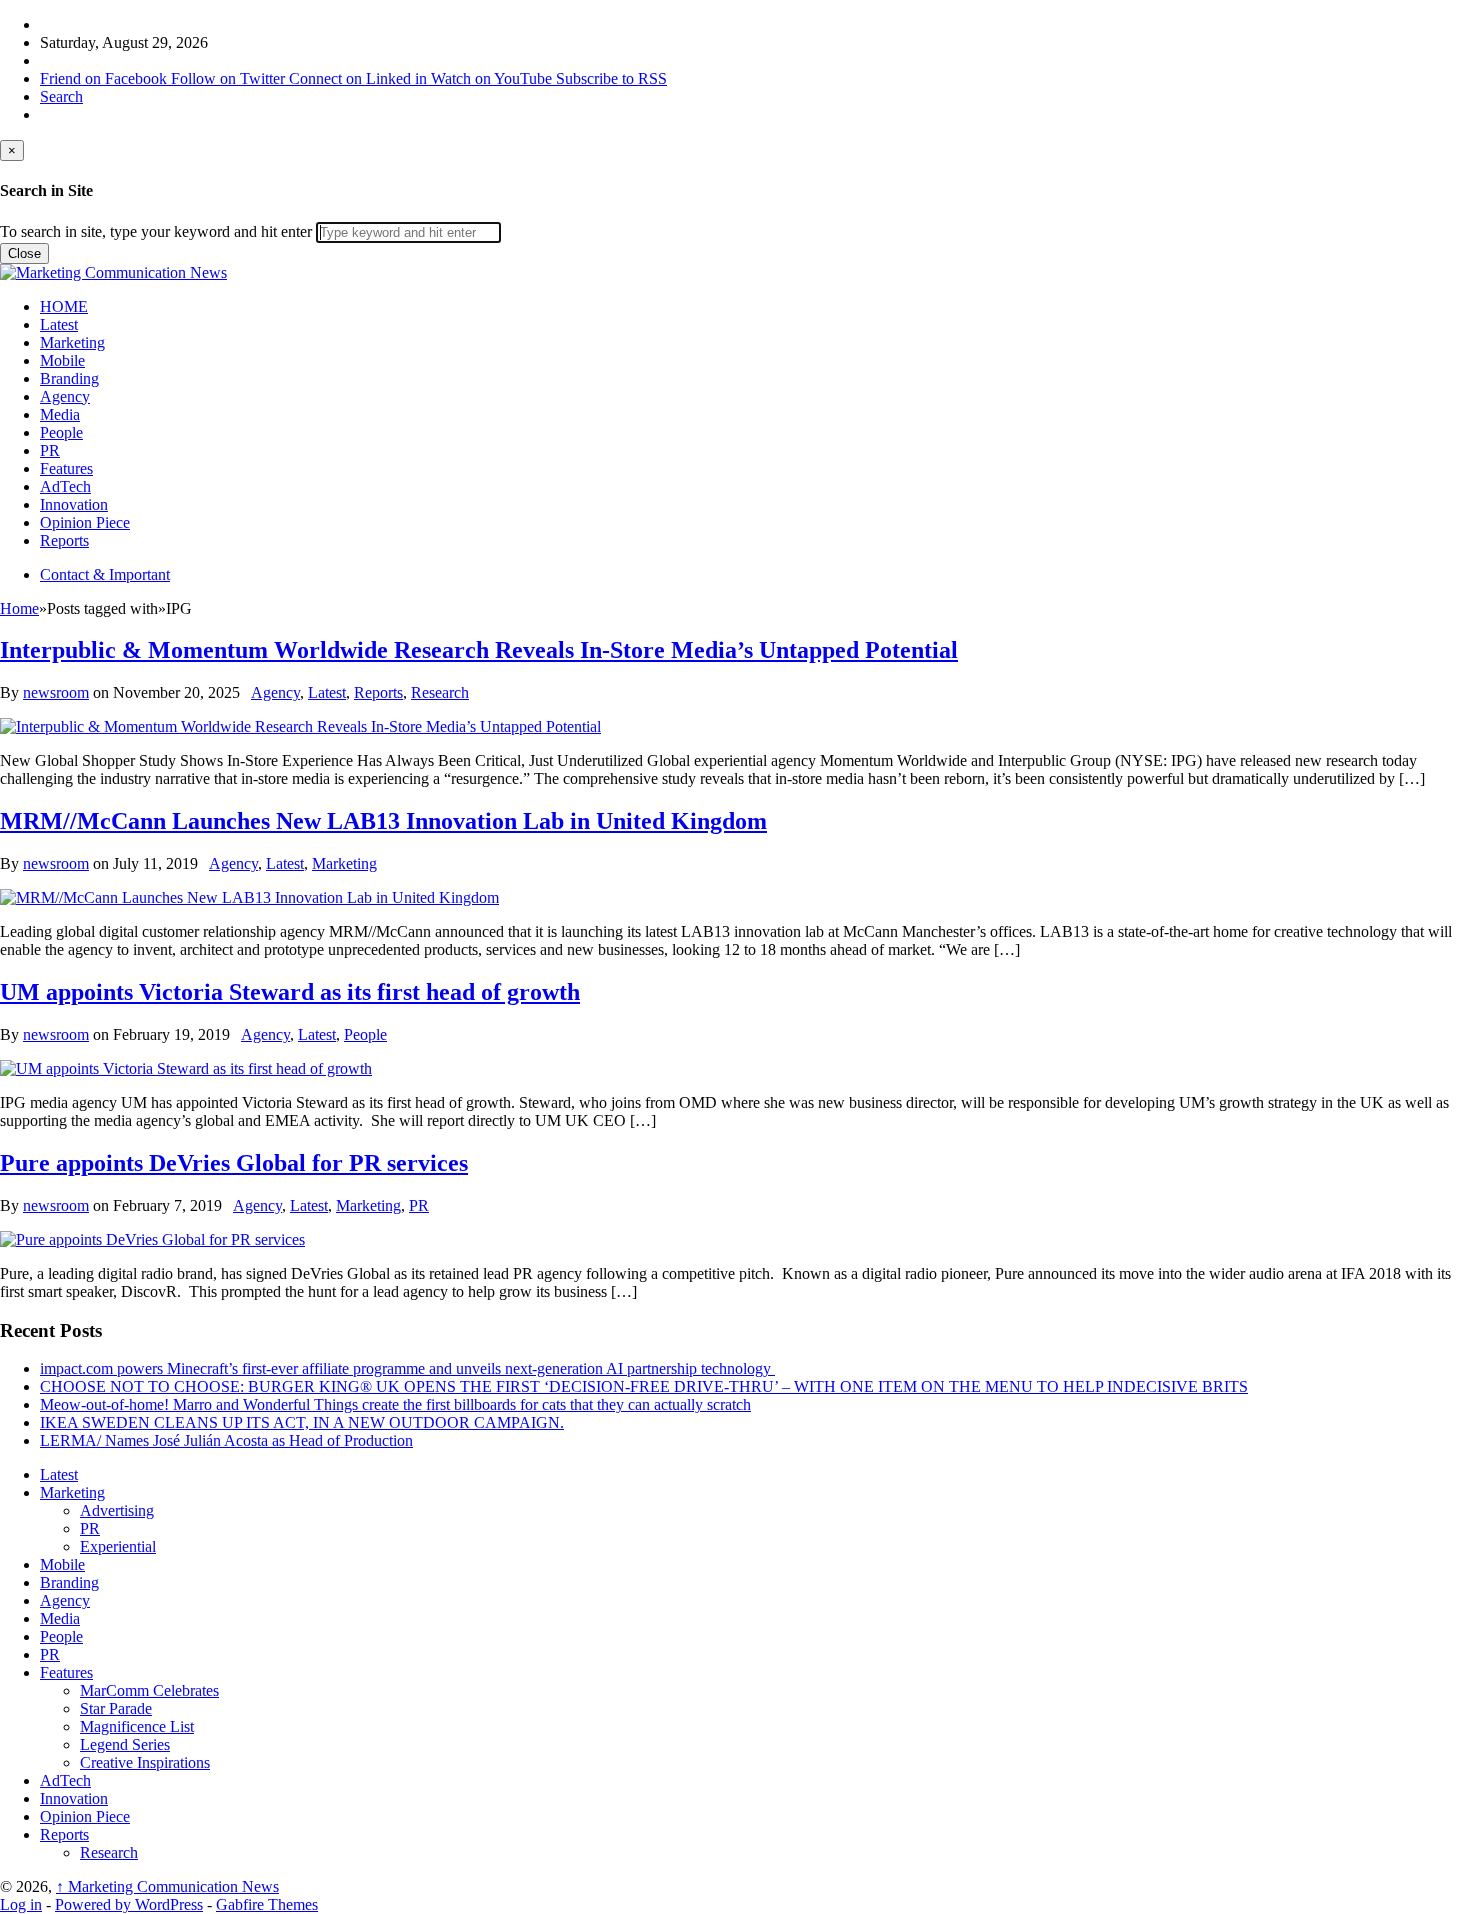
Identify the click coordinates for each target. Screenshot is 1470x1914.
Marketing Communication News (167, 1886)
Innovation (74, 504)
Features (66, 468)
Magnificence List (137, 1726)
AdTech (65, 486)
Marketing (72, 342)
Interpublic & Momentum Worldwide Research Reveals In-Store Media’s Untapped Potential (479, 650)
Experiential (118, 1546)
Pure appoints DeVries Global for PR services (234, 1163)
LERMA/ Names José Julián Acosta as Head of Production (226, 1440)
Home (19, 608)
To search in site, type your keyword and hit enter (156, 231)
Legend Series (125, 1744)
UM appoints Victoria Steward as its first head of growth (290, 992)
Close (24, 253)
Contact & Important (105, 574)
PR (50, 450)
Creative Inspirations (145, 1762)
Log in (21, 1904)
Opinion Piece (85, 522)
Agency (65, 396)
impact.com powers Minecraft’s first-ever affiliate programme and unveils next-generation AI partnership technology (407, 1368)
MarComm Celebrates (149, 1690)
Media (60, 414)
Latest (59, 324)
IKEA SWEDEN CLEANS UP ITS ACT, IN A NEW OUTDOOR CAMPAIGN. (302, 1422)
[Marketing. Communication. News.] (113, 272)
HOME (64, 306)
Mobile (62, 360)
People (61, 432)
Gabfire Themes (267, 1904)
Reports (64, 540)
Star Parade (116, 1708)
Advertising (117, 1510)
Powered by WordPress (129, 1904)
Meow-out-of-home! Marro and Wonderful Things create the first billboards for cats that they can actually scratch (395, 1404)
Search (61, 96)
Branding (69, 378)
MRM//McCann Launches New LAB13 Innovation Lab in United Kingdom (383, 821)
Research (440, 692)
